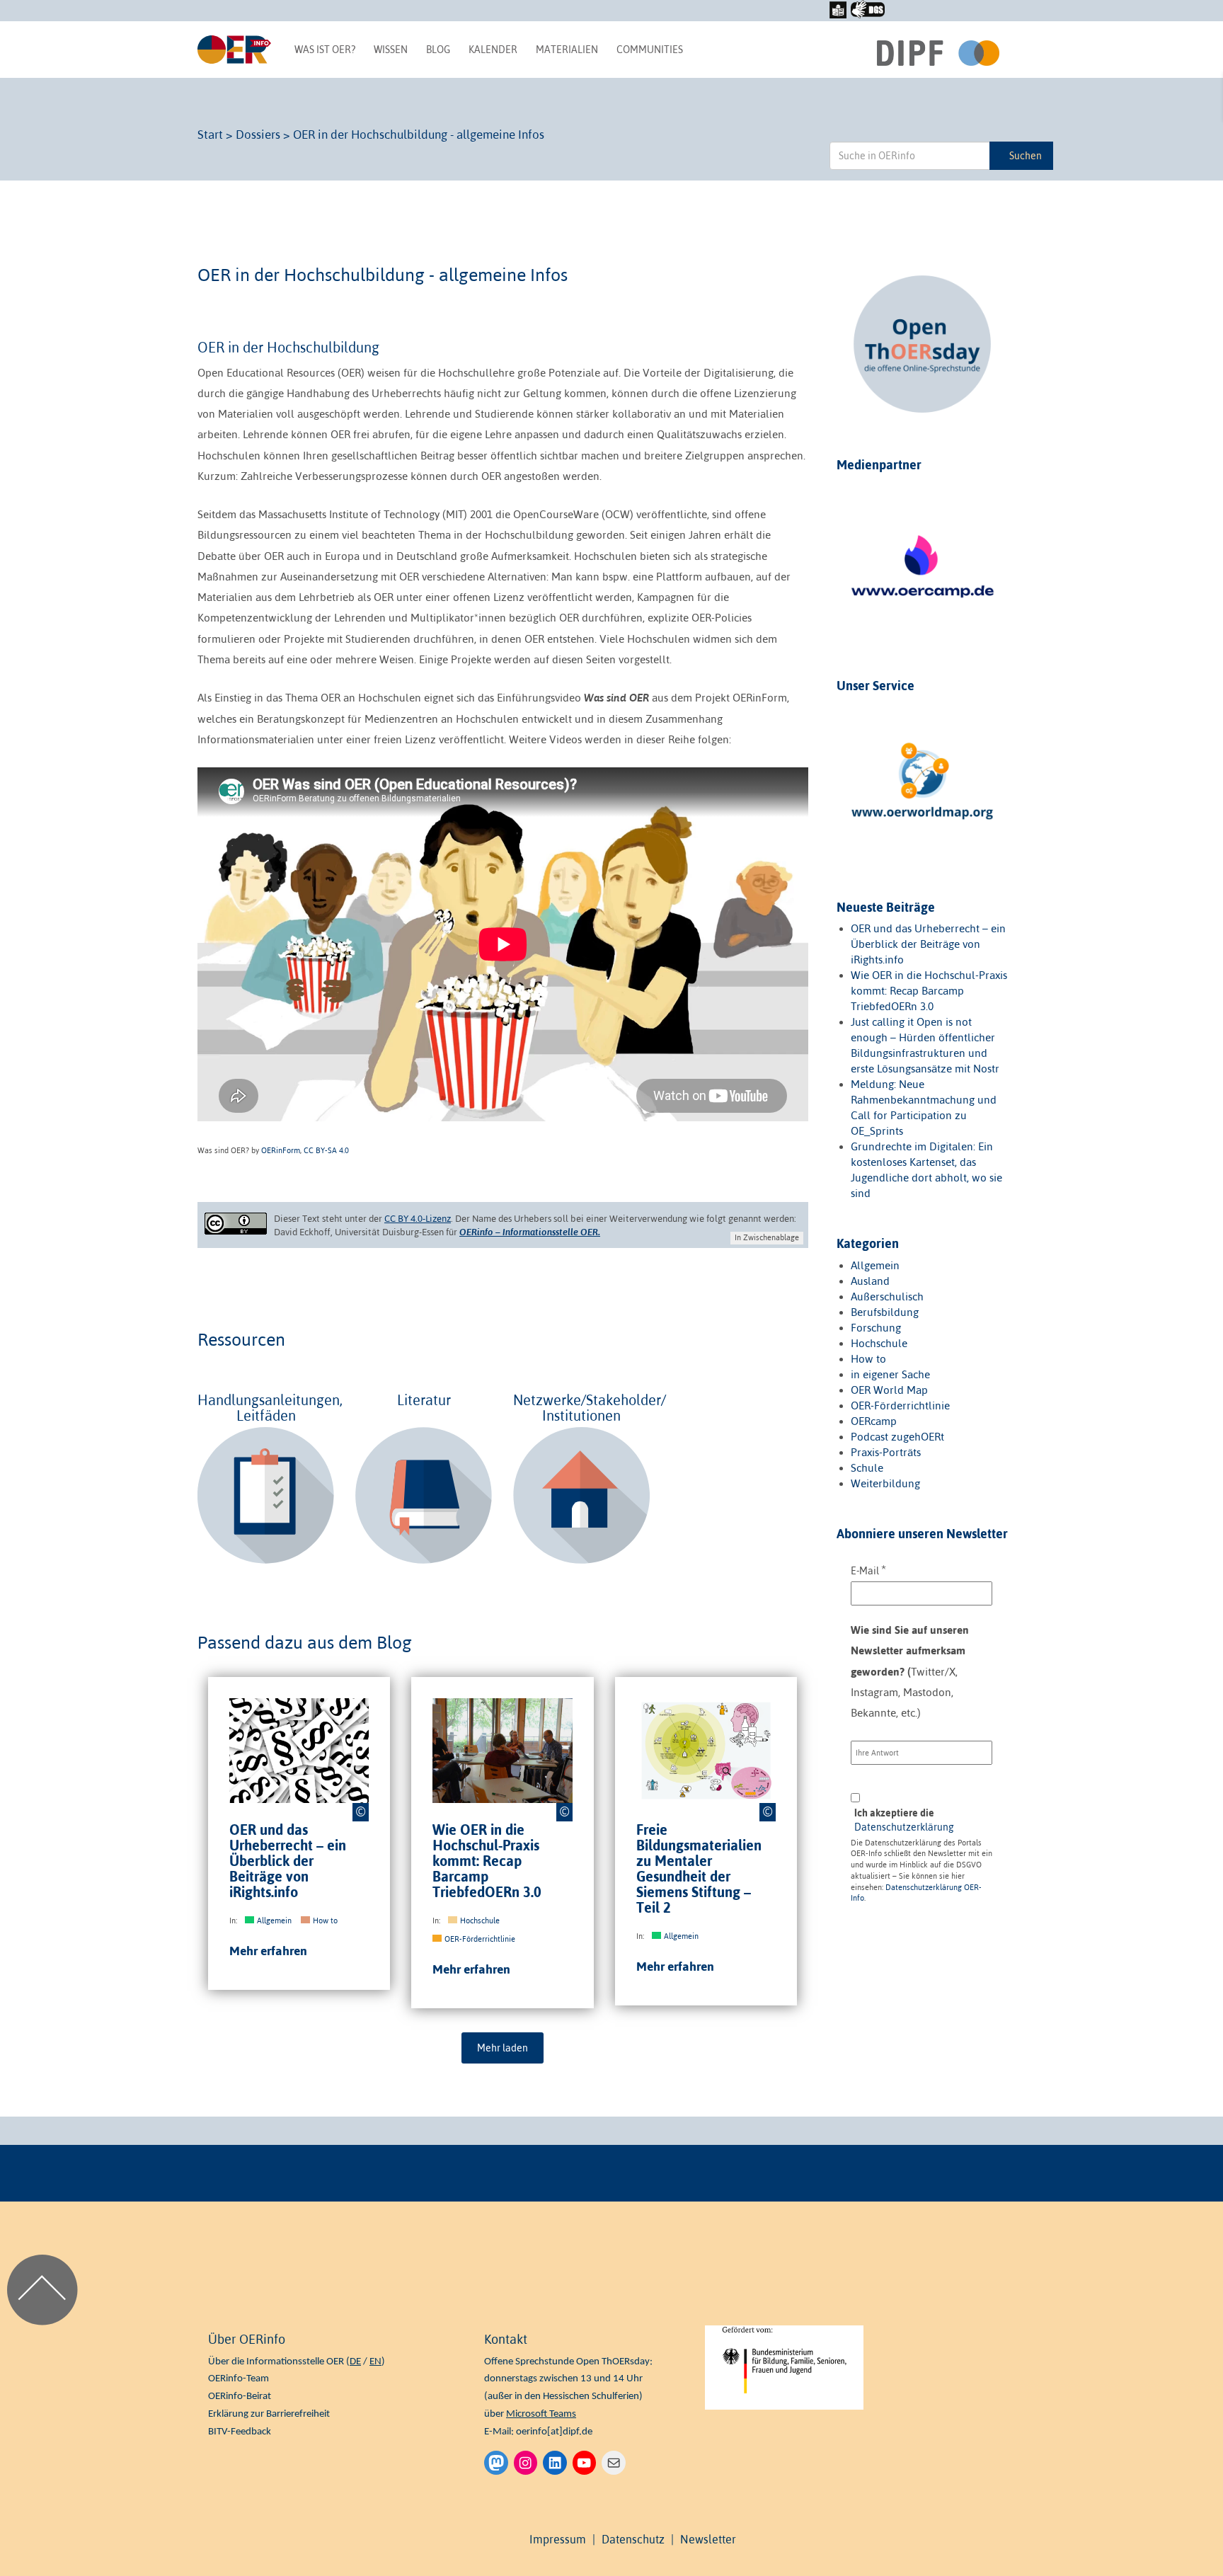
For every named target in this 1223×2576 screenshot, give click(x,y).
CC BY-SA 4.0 (326, 1150)
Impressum (558, 2539)
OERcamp (874, 1421)
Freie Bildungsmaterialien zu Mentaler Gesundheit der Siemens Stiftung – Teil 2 (699, 1869)
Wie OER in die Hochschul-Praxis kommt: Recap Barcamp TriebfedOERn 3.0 (487, 1861)
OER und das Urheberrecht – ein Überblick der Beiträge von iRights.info (288, 1861)
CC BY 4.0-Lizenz (418, 1219)
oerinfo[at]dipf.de (554, 2432)
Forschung (876, 1328)
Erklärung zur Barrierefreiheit (269, 2414)
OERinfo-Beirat (240, 2397)
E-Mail (868, 1570)
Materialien (567, 50)
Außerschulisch (887, 1296)
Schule (867, 1468)
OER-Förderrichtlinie (480, 1939)
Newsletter (708, 2539)
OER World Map (889, 1390)
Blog (438, 50)
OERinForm (281, 1150)
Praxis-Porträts (886, 1452)
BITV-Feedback (240, 2432)
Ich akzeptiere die (904, 1820)
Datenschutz (633, 2539)
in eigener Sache (890, 1374)
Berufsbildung (885, 1312)
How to (325, 1920)
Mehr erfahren (268, 1951)
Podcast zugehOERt (897, 1437)
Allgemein (274, 1920)
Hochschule (480, 1920)
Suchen (1026, 156)
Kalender (493, 50)
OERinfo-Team (239, 2379)
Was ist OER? (325, 50)
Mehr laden (503, 2048)
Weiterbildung (885, 1483)
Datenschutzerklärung (904, 1827)
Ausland (870, 1281)
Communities (650, 50)
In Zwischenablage (767, 1237)
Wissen (391, 50)
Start (210, 134)
